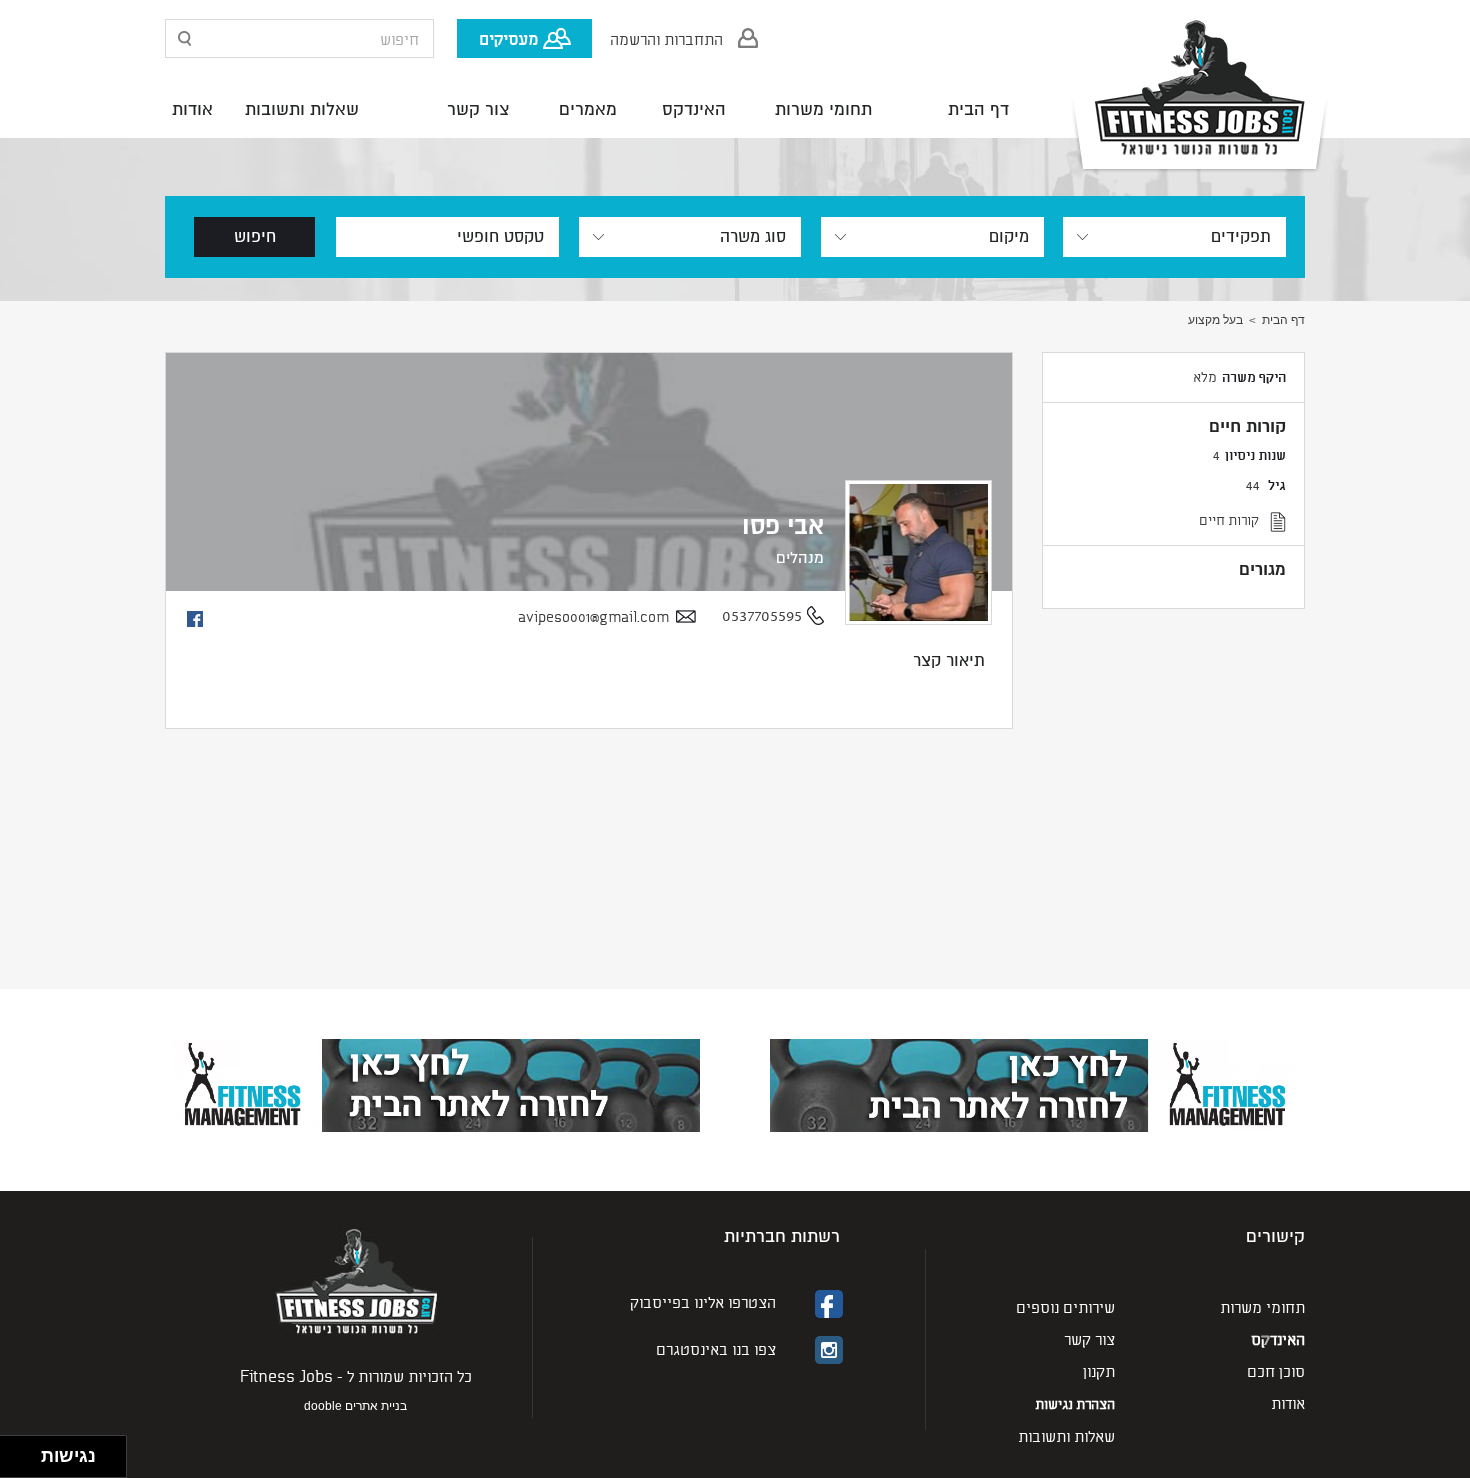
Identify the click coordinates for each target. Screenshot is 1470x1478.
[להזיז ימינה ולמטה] (26, 1462)
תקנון (1099, 1370)
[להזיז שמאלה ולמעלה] (15, 1451)
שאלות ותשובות (302, 110)
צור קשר (478, 110)
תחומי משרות (823, 110)
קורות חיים (1229, 519)
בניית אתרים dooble (355, 1406)
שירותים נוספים (1065, 1306)
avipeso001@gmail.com (593, 616)
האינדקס (694, 110)
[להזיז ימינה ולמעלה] (26, 1451)
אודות (192, 110)
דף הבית (978, 110)
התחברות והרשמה (666, 38)
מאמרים (588, 110)
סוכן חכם (1276, 1370)
